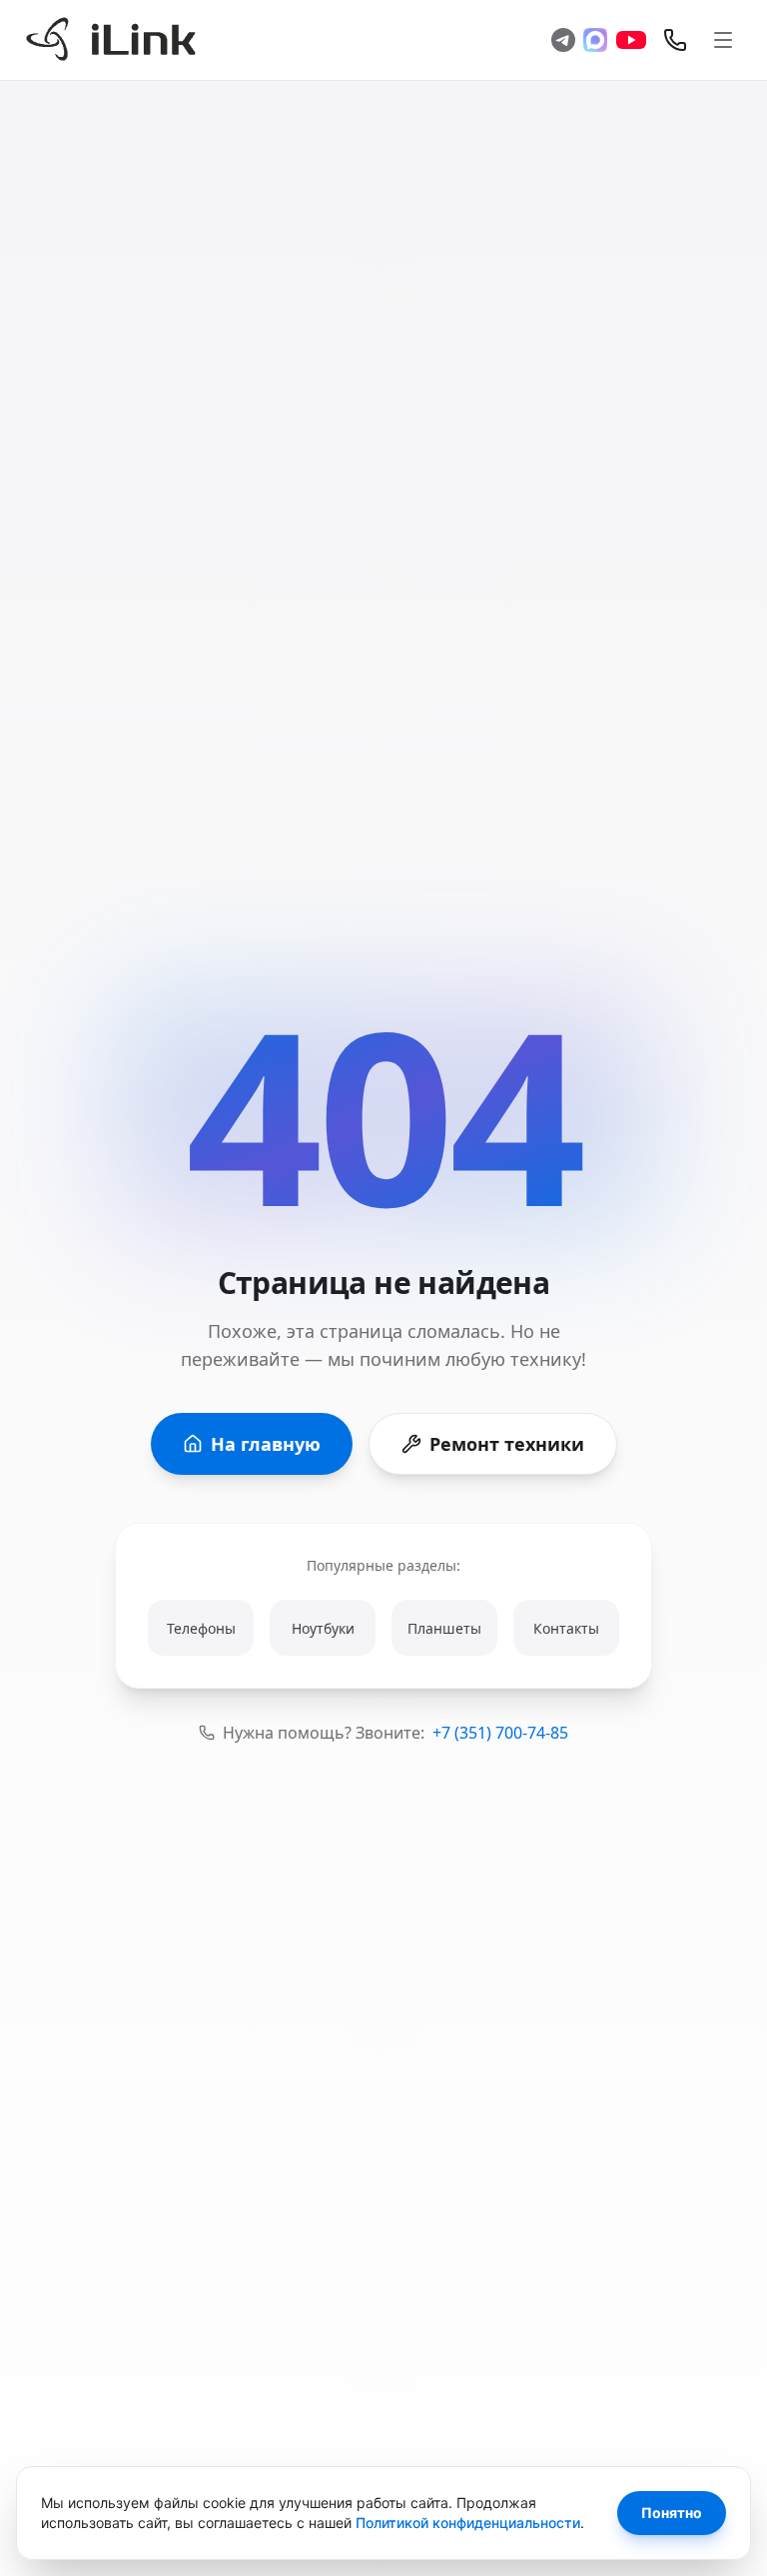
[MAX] (595, 40)
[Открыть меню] (723, 40)
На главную (266, 1444)
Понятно (672, 2513)
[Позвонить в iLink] (675, 40)
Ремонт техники (507, 1444)
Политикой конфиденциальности (468, 2523)
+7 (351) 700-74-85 (500, 1733)
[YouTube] (631, 40)
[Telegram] (563, 40)
